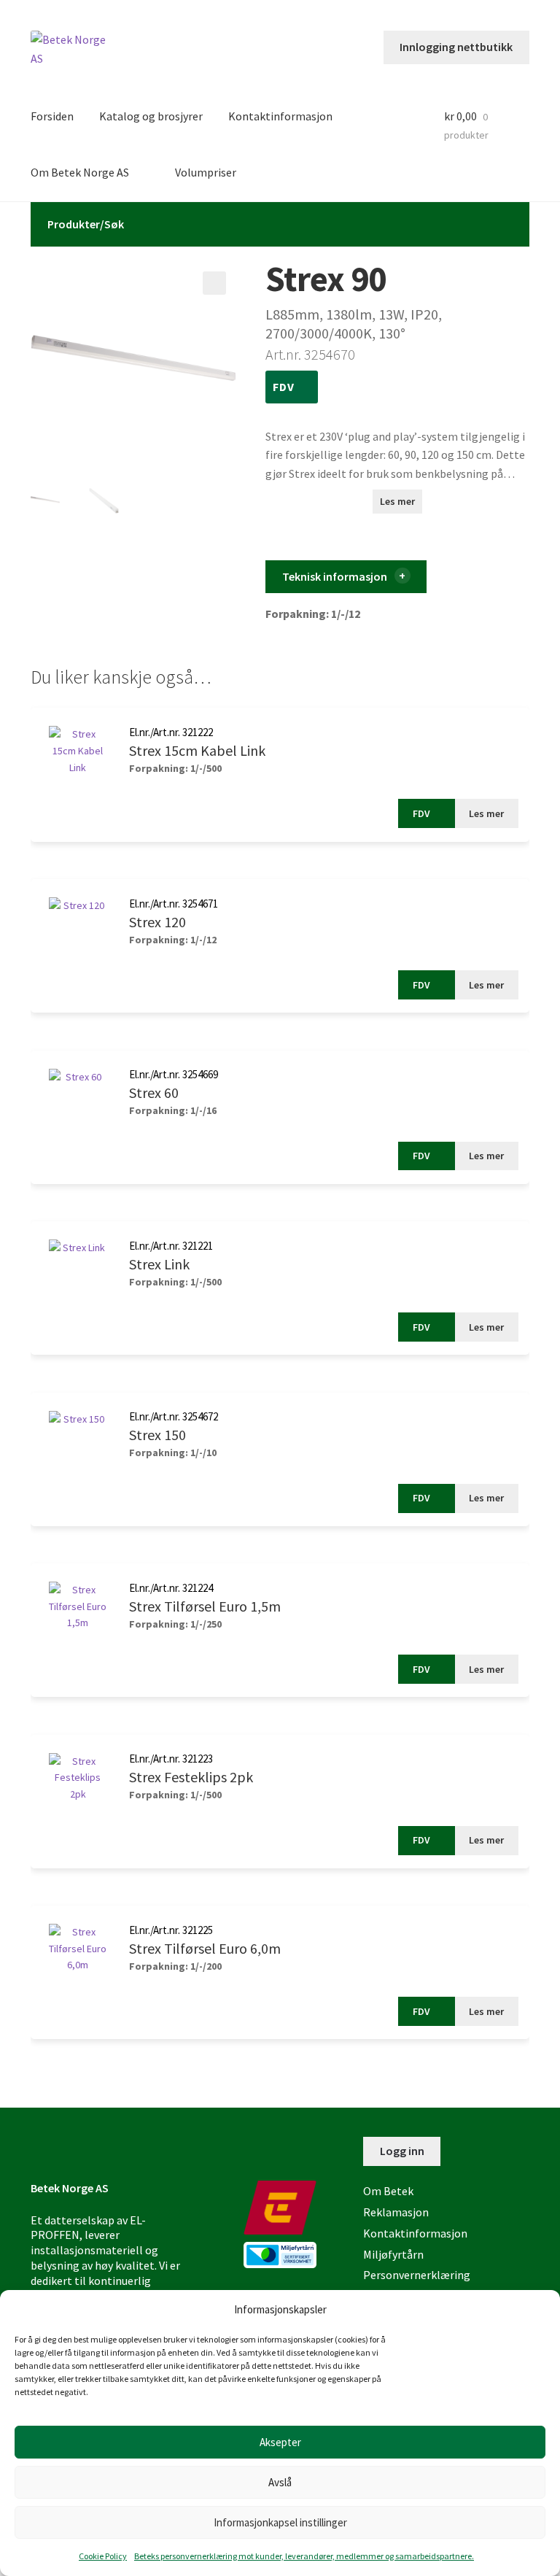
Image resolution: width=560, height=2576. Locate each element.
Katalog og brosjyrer (151, 116)
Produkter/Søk (86, 224)
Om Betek (388, 2191)
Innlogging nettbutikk (456, 47)
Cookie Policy (103, 2556)
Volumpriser (206, 172)
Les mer (397, 501)
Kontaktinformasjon (280, 116)
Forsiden (52, 116)
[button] (214, 283)
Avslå (280, 2482)
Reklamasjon (396, 2212)
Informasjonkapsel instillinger (280, 2522)
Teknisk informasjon (335, 576)
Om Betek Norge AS (80, 172)
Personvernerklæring (417, 2275)
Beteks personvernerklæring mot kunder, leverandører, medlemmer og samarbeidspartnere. (304, 2556)
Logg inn (402, 2151)
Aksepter (280, 2442)
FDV (285, 387)
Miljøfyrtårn (393, 2254)
